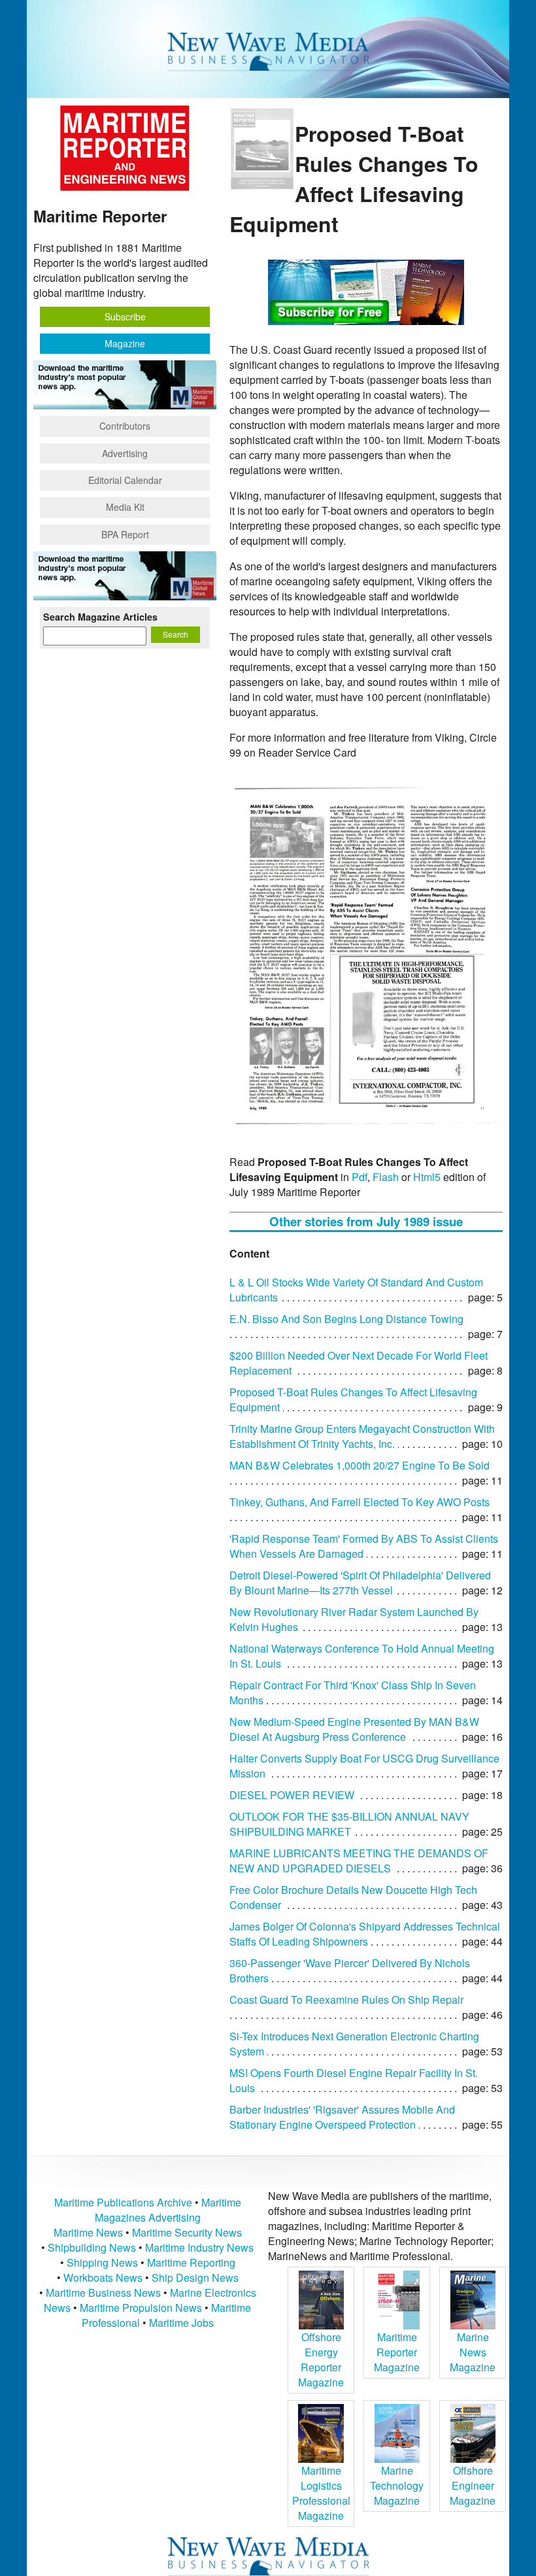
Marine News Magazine (473, 2352)
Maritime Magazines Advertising (168, 2210)
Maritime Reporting (191, 2262)
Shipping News (102, 2262)
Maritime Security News (187, 2232)
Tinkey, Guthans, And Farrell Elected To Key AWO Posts (360, 1502)
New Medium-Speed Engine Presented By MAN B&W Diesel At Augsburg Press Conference (354, 1729)
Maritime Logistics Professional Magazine (321, 2493)
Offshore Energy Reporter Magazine (321, 2360)
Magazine (125, 343)
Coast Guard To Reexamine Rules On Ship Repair (346, 2000)
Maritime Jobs (181, 2323)
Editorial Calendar (125, 480)
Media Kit (125, 507)
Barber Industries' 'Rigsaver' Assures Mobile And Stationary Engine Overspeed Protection (342, 2117)
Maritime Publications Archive (123, 2202)
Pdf (360, 1177)
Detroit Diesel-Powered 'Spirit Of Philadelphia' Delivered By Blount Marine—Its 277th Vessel (360, 1583)
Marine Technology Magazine (397, 2485)
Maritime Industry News (199, 2247)
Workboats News (103, 2277)
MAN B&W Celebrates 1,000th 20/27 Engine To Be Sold (360, 1465)
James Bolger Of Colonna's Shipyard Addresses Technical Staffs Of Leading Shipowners (365, 1934)
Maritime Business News (105, 2293)
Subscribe (125, 317)
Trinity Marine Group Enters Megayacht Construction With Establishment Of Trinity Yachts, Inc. (362, 1436)
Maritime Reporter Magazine (397, 2352)
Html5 (427, 1177)
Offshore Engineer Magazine (473, 2485)
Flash (386, 1177)
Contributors (125, 426)
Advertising (125, 453)
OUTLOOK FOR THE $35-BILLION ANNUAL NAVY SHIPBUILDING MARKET (349, 1824)
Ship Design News (195, 2277)
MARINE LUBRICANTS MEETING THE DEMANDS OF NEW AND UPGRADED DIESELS (359, 1861)
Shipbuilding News (92, 2247)
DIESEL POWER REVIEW (292, 1795)
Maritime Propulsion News (141, 2308)
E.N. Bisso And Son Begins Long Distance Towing (346, 1319)
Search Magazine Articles (100, 617)
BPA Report (125, 534)
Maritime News (88, 2232)
